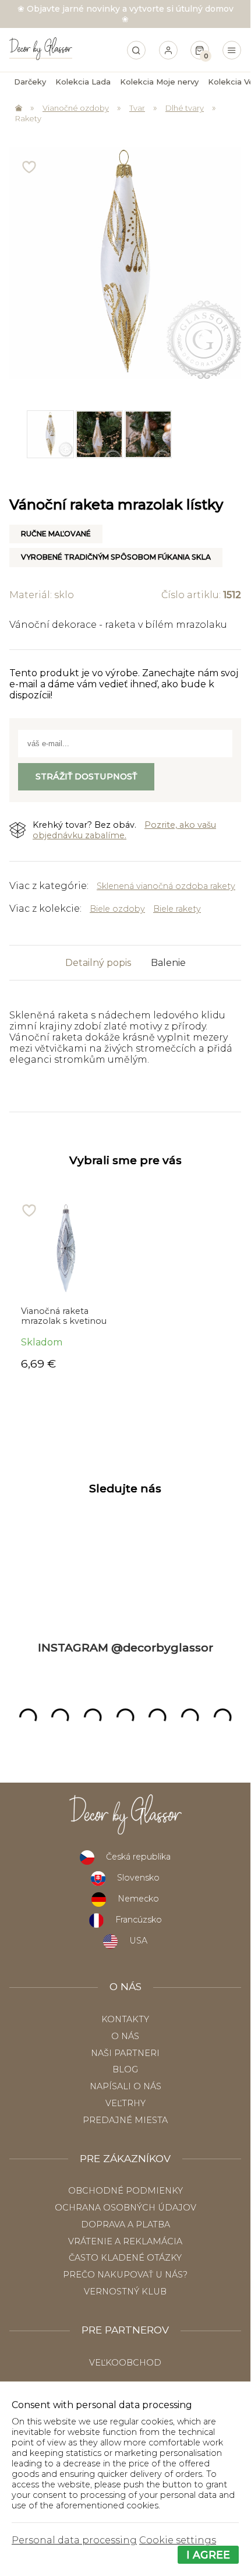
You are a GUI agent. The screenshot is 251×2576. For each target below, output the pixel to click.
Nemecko (138, 1899)
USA (138, 1941)
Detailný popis (98, 963)
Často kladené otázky (125, 2258)
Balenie (168, 963)
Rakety (28, 118)
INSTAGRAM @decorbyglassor (125, 1647)
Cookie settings (178, 2540)
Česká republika (138, 1857)
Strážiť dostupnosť (86, 776)
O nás (125, 2036)
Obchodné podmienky (125, 2191)
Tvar (137, 108)
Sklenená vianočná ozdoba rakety (166, 886)
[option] (50, 434)
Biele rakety (177, 909)
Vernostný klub (125, 2292)
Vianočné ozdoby (76, 108)
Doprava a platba (125, 2224)
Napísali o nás (125, 2086)
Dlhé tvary (185, 108)
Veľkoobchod (125, 2363)
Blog (125, 2069)
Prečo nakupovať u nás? (125, 2275)
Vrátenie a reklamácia (125, 2241)
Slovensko (138, 1878)
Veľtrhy (125, 2103)
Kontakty (125, 2019)
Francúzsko (139, 1920)
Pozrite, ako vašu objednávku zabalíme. (124, 830)
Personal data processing (74, 2540)
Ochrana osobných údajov (125, 2208)
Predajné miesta (125, 2120)
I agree (208, 2555)
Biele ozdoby (117, 909)
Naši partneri (125, 2053)
